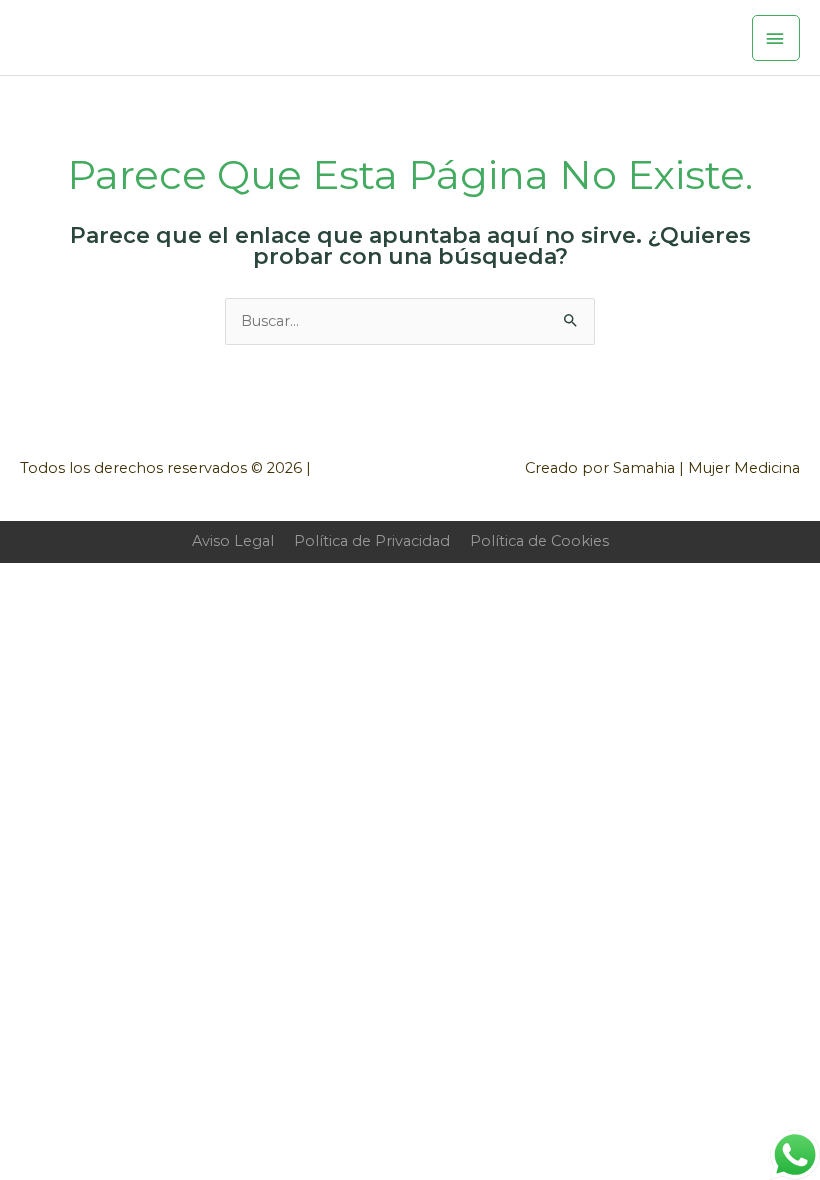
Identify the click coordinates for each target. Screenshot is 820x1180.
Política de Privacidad (372, 541)
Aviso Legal (233, 541)
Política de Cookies (539, 541)
